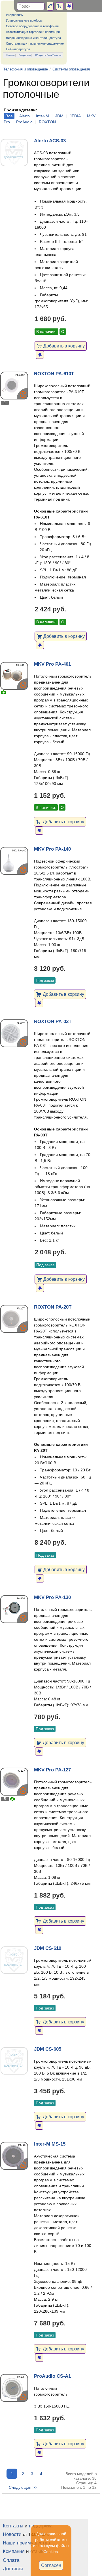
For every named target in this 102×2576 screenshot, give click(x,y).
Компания (14, 2551)
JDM (59, 116)
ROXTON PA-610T (54, 374)
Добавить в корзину (63, 346)
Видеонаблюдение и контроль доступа (33, 38)
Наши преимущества (26, 2543)
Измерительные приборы (24, 20)
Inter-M (42, 116)
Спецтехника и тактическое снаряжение (35, 43)
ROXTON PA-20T (53, 1307)
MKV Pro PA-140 (52, 849)
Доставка (13, 2569)
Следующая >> (23, 2487)
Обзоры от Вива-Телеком (48, 55)
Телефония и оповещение (26, 69)
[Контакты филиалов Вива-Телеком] (50, 6)
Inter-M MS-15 (50, 2144)
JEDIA (75, 116)
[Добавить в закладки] (40, 355)
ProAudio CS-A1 (52, 2376)
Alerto (25, 116)
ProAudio (24, 122)
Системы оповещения (71, 69)
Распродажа (25, 55)
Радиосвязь (14, 15)
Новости (12, 2534)
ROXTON (47, 122)
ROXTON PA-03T (53, 1022)
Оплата (11, 2560)
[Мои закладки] (69, 6)
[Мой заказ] (60, 6)
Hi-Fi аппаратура (18, 49)
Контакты (13, 2526)
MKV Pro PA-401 (52, 664)
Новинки (10, 55)
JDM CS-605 (48, 2049)
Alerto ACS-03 (50, 141)
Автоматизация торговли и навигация (33, 32)
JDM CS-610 (48, 1948)
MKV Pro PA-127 (52, 1770)
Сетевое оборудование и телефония (32, 26)
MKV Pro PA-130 (52, 1597)
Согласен (51, 2565)
